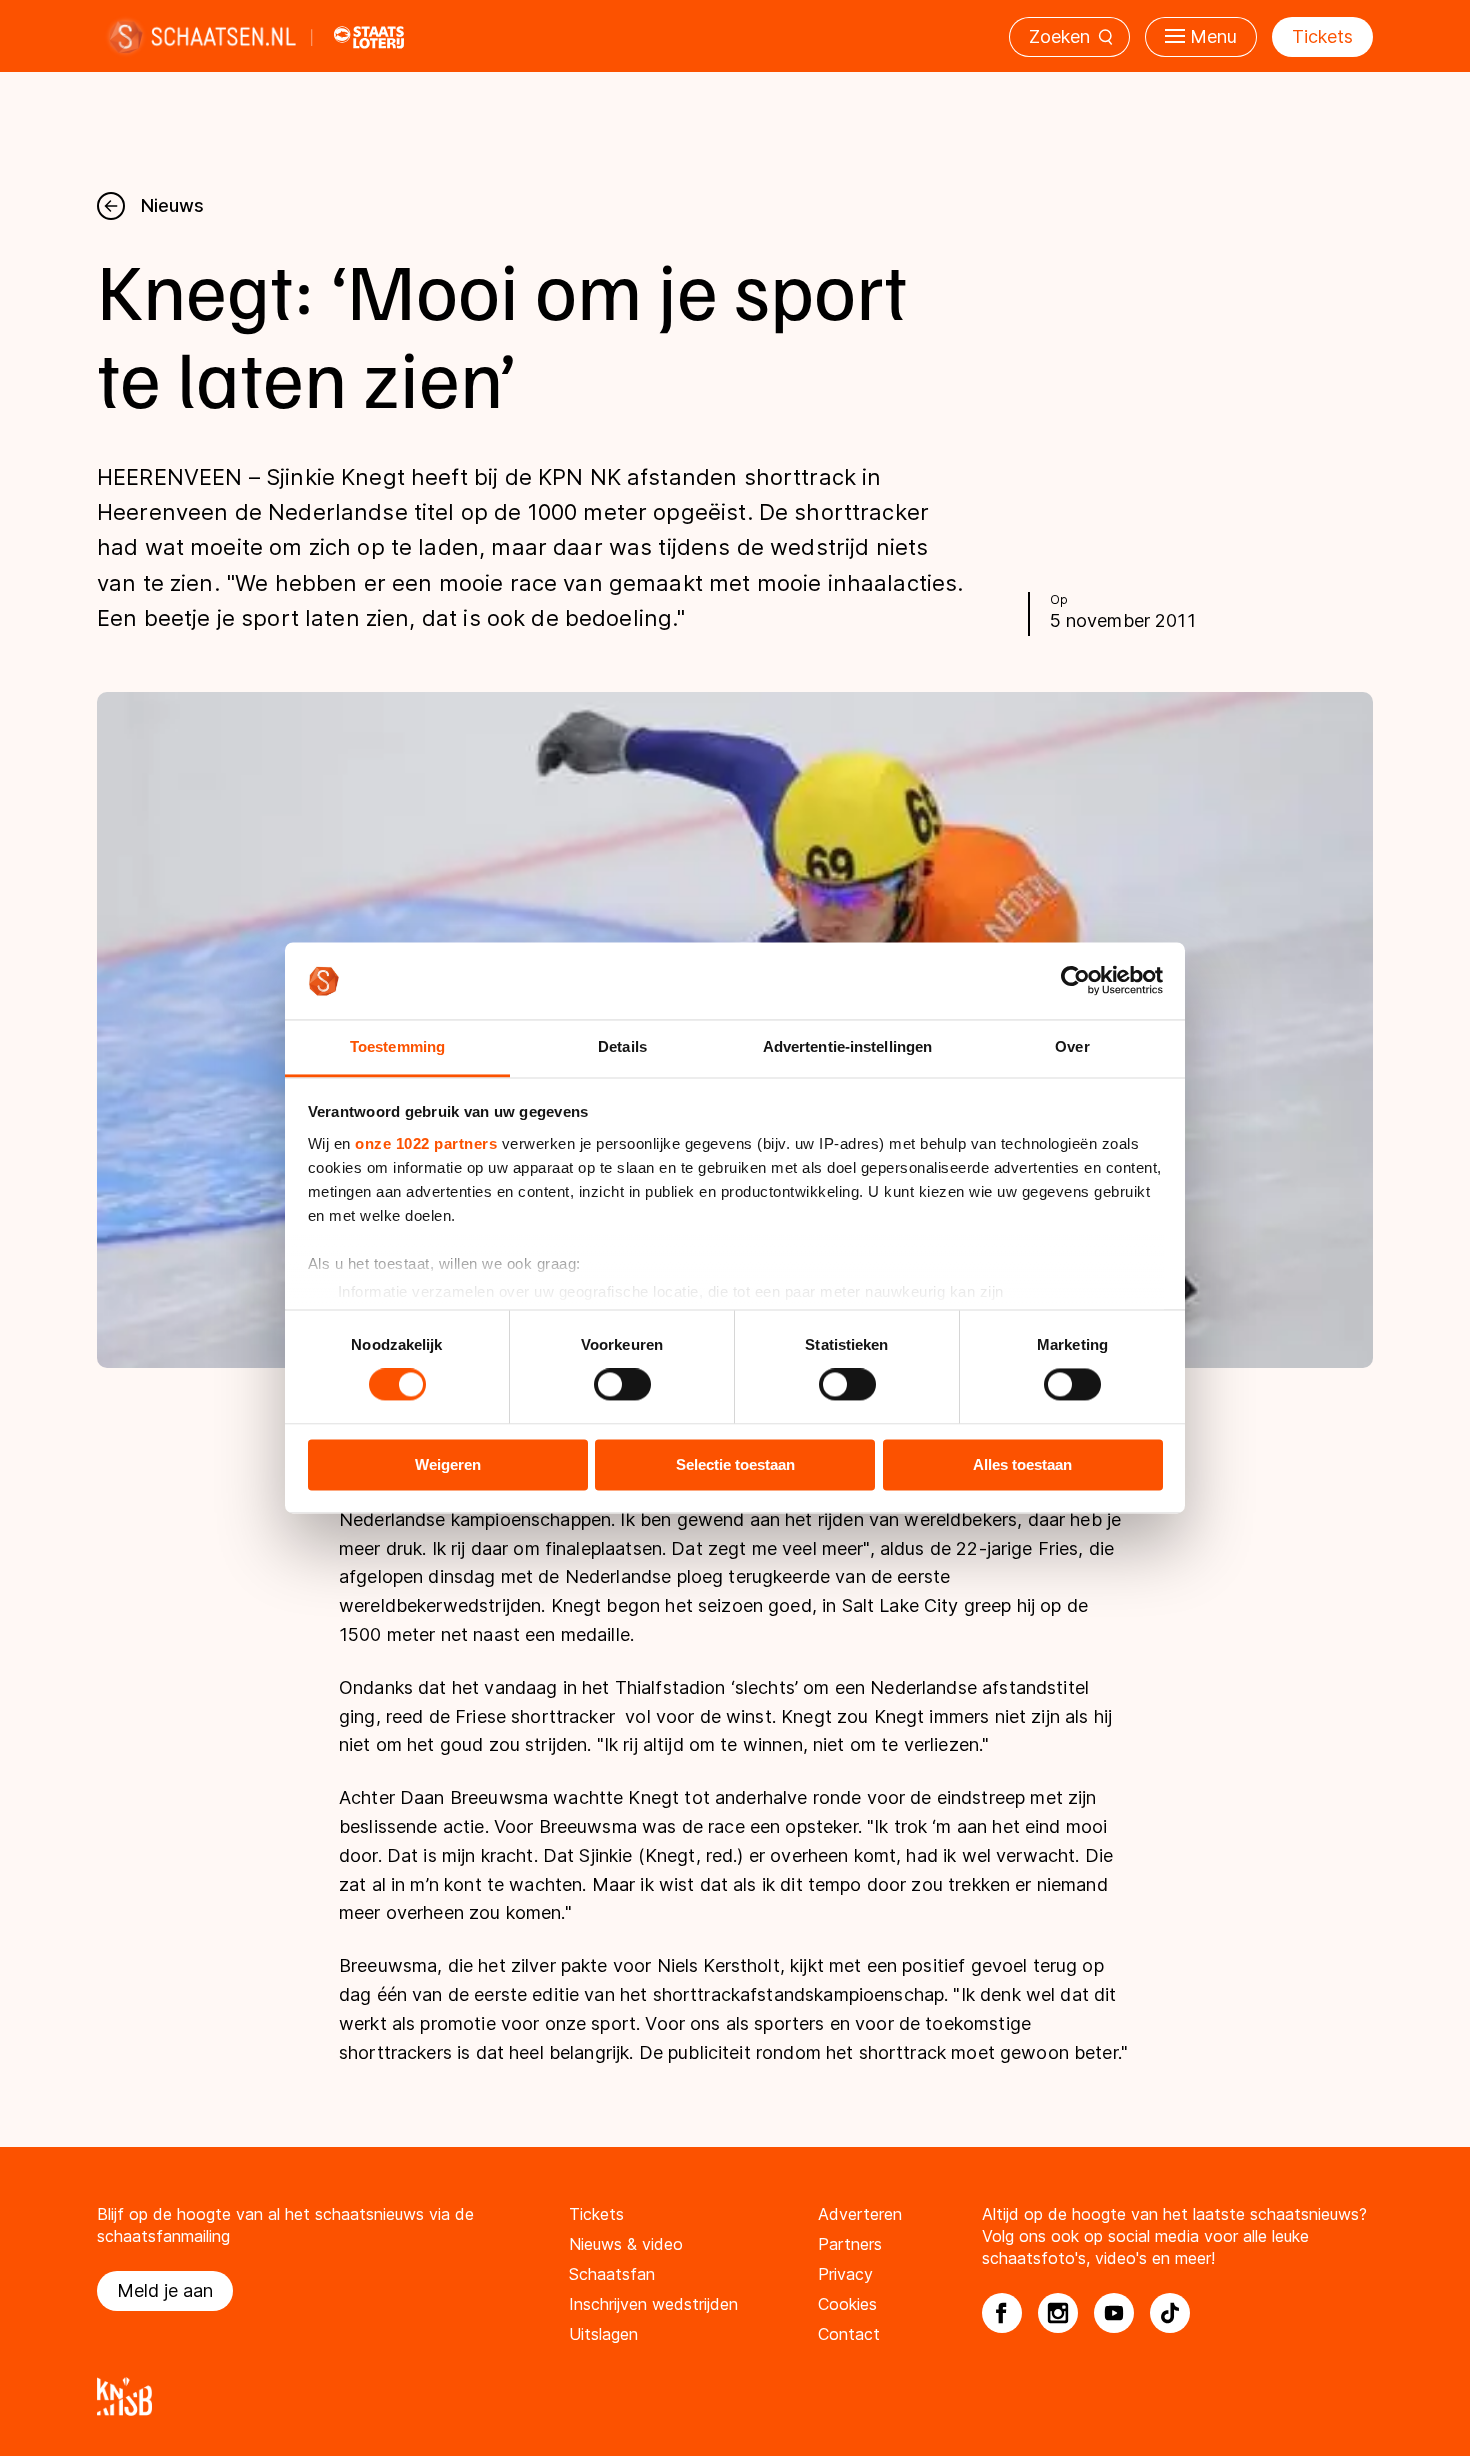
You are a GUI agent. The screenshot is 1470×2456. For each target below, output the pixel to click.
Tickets (1322, 36)
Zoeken (1059, 36)
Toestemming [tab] (397, 1046)
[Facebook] (1002, 2313)
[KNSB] (735, 2396)
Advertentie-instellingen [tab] (847, 1046)
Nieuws (172, 205)
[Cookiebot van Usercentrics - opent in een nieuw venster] (1075, 981)
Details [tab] (622, 1046)
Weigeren (448, 1464)
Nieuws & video (626, 2244)
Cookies (847, 2304)
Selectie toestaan (735, 1464)
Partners (850, 2244)
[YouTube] (1114, 2313)
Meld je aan (165, 2290)
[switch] (622, 1385)
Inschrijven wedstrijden (653, 2304)
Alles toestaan (1022, 1464)
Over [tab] (1072, 1046)
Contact (849, 2334)
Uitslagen (603, 2334)
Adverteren (860, 2214)
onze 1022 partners (426, 1143)
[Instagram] (1058, 2313)
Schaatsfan (612, 2274)
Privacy (845, 2274)
